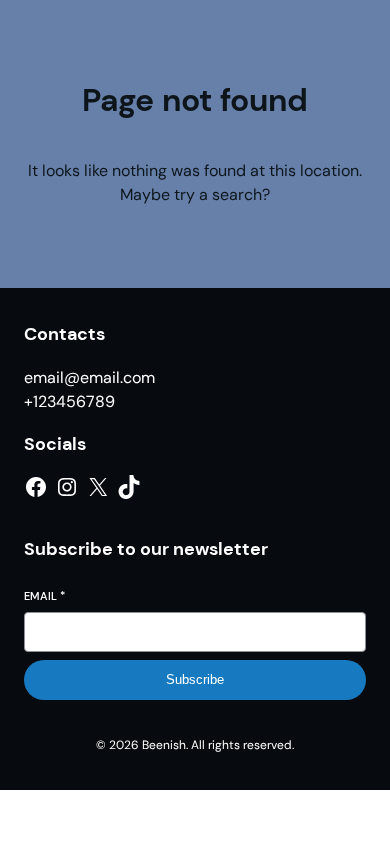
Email (44, 596)
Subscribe (195, 679)
